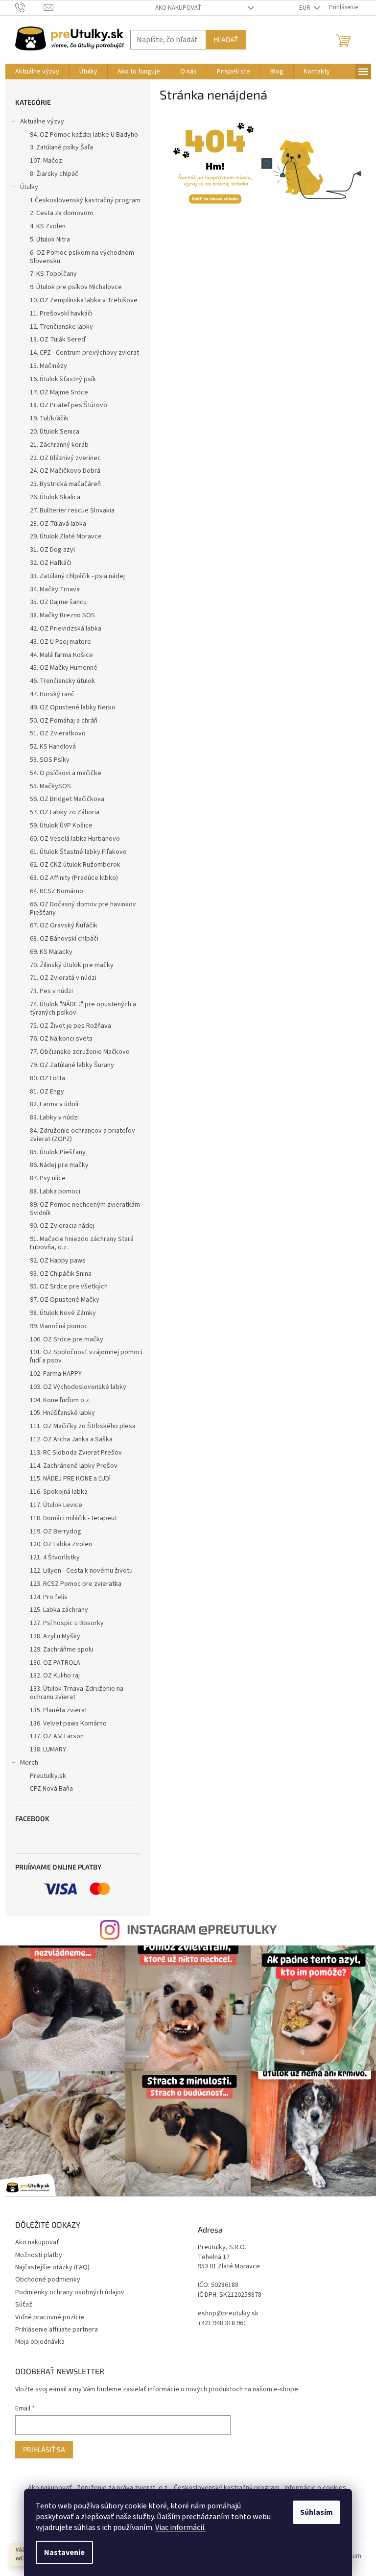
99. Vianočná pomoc (59, 1326)
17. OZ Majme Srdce (59, 392)
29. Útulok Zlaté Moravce (66, 536)
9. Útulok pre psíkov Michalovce (76, 287)
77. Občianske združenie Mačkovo (80, 1052)
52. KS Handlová (53, 747)
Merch (29, 1763)
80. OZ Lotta (47, 1078)
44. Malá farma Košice (61, 655)
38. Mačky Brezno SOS (62, 615)
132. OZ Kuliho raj (55, 1676)
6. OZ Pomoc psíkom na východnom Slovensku (82, 257)
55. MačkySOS (50, 786)
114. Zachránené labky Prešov (74, 1466)
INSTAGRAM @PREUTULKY (202, 1929)
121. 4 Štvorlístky (55, 1557)
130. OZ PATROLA (55, 1663)
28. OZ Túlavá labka (58, 524)
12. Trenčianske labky (61, 327)
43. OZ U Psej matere (60, 642)
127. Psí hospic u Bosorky (67, 1623)
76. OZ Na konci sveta (61, 1039)
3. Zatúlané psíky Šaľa (61, 147)
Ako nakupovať (178, 8)
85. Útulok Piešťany (58, 1152)
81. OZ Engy (47, 1092)
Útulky (29, 187)
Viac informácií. (180, 2527)
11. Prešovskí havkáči (61, 314)
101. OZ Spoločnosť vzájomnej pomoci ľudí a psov (86, 1356)
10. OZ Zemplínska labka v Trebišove (84, 300)
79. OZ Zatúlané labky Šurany (72, 1065)
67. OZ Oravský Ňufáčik (64, 925)
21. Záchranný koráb (59, 445)
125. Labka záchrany (59, 1610)
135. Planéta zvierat (59, 1710)
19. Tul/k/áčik (49, 418)
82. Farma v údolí (54, 1104)
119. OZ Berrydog (56, 1531)
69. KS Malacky (51, 952)
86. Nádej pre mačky (59, 1165)
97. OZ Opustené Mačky (65, 1300)
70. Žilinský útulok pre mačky (72, 965)
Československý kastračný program (227, 2488)
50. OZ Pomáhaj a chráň (64, 721)
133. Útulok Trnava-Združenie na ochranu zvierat (77, 1693)
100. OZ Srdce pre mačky (67, 1339)
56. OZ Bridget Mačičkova (67, 799)
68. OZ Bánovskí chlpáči (64, 939)
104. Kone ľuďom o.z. (60, 1400)
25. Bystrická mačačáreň (65, 484)
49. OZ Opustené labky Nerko (73, 707)
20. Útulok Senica (55, 432)
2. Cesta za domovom (61, 213)
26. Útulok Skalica (55, 497)
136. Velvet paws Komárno (68, 1724)
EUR (305, 8)
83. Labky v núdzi (54, 1118)
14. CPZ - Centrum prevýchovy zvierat (84, 353)
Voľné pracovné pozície (50, 2317)
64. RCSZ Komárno (57, 891)
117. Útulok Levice (56, 1505)
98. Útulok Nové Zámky (63, 1313)
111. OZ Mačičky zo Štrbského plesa (83, 1426)
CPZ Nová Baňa (51, 1789)
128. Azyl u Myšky (55, 1636)
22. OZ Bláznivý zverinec (65, 458)
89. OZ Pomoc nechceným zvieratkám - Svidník (87, 1209)
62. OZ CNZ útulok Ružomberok (75, 865)
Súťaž (24, 2305)
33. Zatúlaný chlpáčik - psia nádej (77, 576)
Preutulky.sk (48, 1776)
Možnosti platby (39, 2255)
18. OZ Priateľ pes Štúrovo (69, 405)
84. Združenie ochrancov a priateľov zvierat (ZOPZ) (82, 1135)
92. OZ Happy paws (58, 1261)
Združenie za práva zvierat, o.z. (123, 2488)
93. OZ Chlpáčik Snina (61, 1274)
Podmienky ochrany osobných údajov (70, 2292)
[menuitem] (37, 72)
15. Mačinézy (48, 366)
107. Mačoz (46, 161)
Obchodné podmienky (48, 2280)
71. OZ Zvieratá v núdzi (63, 978)
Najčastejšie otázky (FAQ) (52, 2267)
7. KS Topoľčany (53, 274)
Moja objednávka (40, 2342)
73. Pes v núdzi (51, 991)
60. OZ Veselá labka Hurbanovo (75, 839)
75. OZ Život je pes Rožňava (70, 1026)
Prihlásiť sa (44, 2449)
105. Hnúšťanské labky (62, 1413)
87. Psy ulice (48, 1178)
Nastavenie (64, 2552)
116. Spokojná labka (59, 1492)
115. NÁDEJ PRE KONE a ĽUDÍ (70, 1479)
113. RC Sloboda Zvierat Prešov (76, 1453)
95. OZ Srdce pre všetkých (69, 1287)
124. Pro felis (49, 1597)
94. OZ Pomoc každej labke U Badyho (84, 135)
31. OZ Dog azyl (52, 550)
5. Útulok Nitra (50, 240)
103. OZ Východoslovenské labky (78, 1387)
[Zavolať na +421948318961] (30, 7)
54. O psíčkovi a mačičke (66, 773)
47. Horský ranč (52, 694)
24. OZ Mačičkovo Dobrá (65, 471)
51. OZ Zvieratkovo (58, 733)
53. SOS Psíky (50, 760)
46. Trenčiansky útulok (62, 681)
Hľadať (226, 39)
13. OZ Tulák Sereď (58, 340)
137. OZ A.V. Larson (57, 1736)
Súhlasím (317, 2512)
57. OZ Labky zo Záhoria (65, 812)
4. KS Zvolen (48, 226)
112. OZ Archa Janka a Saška (71, 1439)
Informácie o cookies (315, 2488)
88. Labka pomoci (55, 1191)
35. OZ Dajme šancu (58, 602)
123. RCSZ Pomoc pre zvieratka (76, 1584)
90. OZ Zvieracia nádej (62, 1226)
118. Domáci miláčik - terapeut (73, 1518)
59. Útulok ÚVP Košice (61, 826)
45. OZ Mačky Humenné (64, 668)
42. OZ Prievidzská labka (66, 629)
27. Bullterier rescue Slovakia (72, 510)
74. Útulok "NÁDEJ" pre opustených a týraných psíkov (83, 1009)
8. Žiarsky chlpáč (54, 174)
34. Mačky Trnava (55, 589)
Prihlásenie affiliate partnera (57, 2330)
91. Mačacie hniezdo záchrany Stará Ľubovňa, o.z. (82, 1243)
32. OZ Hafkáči (51, 563)
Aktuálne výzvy (42, 122)
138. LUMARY (48, 1750)
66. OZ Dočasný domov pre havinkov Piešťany (83, 909)
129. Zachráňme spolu (62, 1650)
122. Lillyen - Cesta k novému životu (81, 1571)
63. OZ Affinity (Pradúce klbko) (74, 878)
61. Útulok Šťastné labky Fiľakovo (78, 852)
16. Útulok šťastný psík (63, 379)
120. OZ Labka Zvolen (61, 1544)
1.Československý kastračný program (85, 200)
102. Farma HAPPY (56, 1374)
